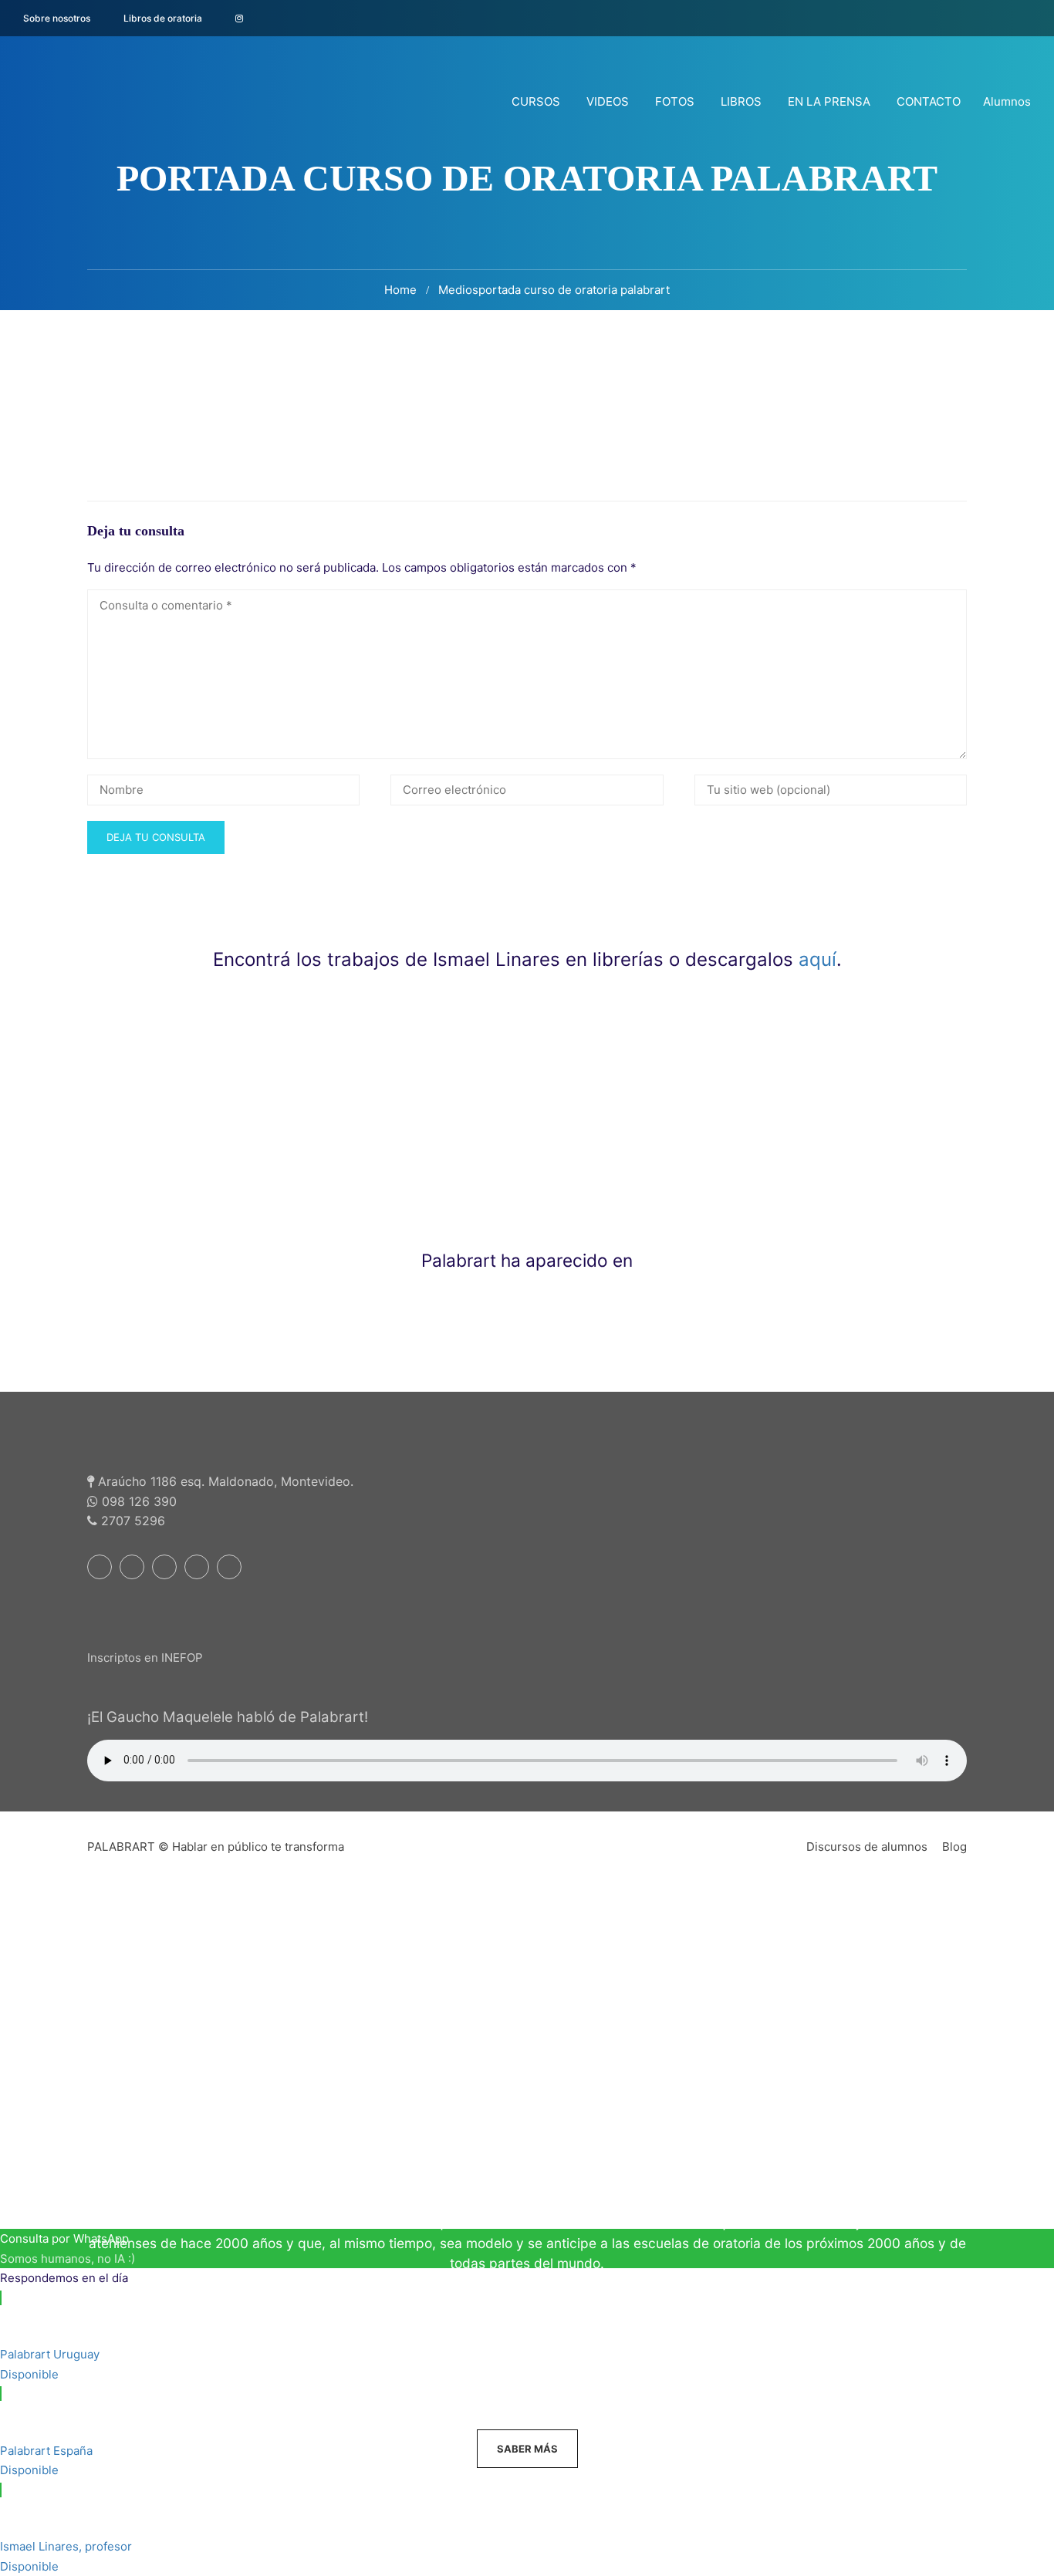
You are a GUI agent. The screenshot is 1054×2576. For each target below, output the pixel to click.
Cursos (536, 101)
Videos (608, 101)
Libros (741, 101)
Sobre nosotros (57, 18)
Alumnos (1007, 101)
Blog (954, 1847)
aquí (818, 959)
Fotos (675, 101)
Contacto (929, 101)
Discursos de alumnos (867, 1847)
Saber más (527, 2449)
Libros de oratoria (163, 18)
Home (400, 290)
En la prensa (829, 101)
